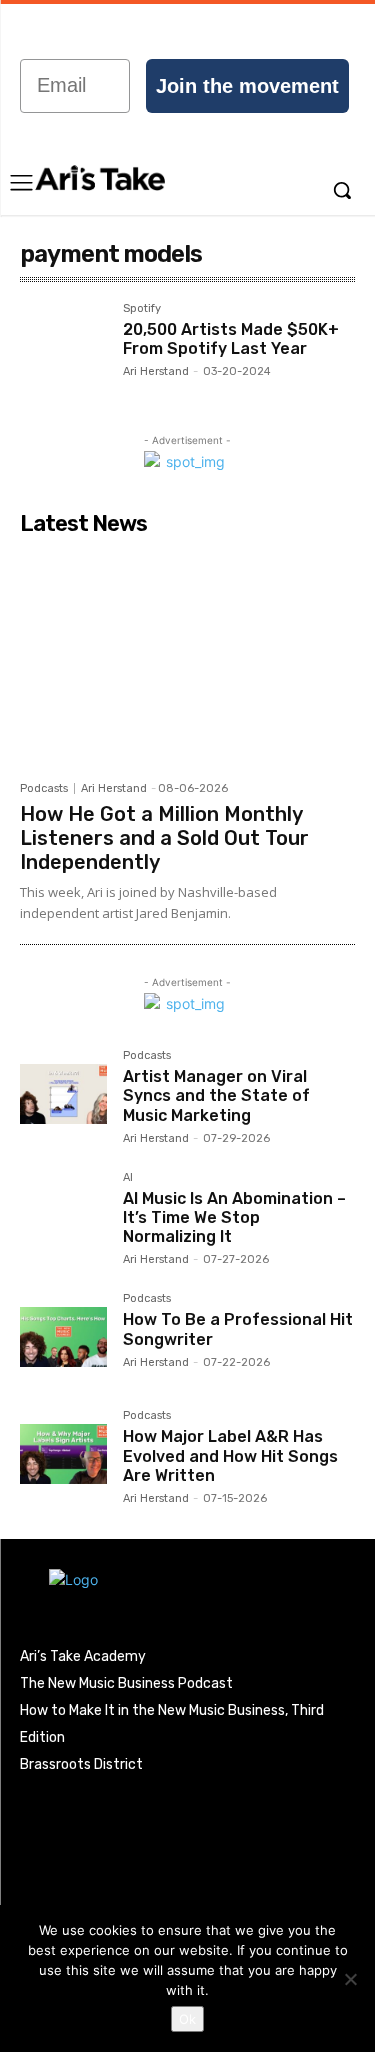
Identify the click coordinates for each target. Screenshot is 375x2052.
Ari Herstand (156, 371)
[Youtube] (189, 1806)
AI (128, 1178)
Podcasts (44, 788)
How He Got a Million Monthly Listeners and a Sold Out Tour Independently (164, 838)
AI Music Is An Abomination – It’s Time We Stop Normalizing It (234, 1217)
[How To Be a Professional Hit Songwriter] (63, 1336)
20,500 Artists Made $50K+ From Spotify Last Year (231, 339)
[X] (148, 1806)
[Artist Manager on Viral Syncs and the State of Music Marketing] (63, 1093)
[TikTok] (106, 1806)
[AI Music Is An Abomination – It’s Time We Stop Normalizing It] (63, 1215)
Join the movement (247, 86)
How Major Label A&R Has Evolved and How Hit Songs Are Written (230, 1455)
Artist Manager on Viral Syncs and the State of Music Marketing (216, 1095)
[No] (350, 1979)
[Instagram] (65, 1806)
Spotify (142, 309)
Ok (187, 2019)
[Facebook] (23, 1806)
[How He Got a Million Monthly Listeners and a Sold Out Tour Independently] (187, 657)
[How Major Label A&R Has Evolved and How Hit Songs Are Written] (63, 1453)
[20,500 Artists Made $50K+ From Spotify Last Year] (63, 346)
